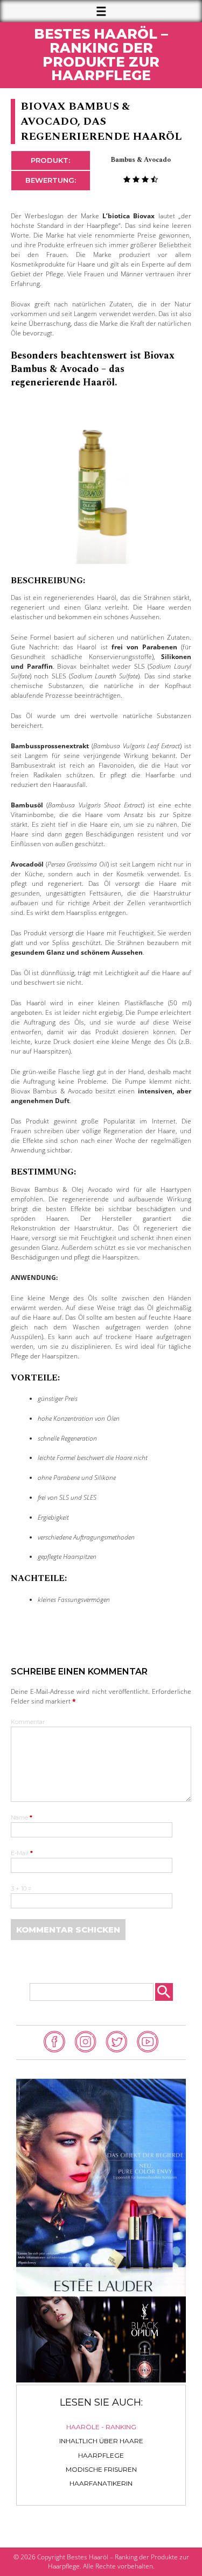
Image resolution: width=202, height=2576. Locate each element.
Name (22, 1818)
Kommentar (28, 1723)
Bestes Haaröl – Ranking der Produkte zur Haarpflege (101, 55)
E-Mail (22, 1854)
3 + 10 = (21, 1889)
